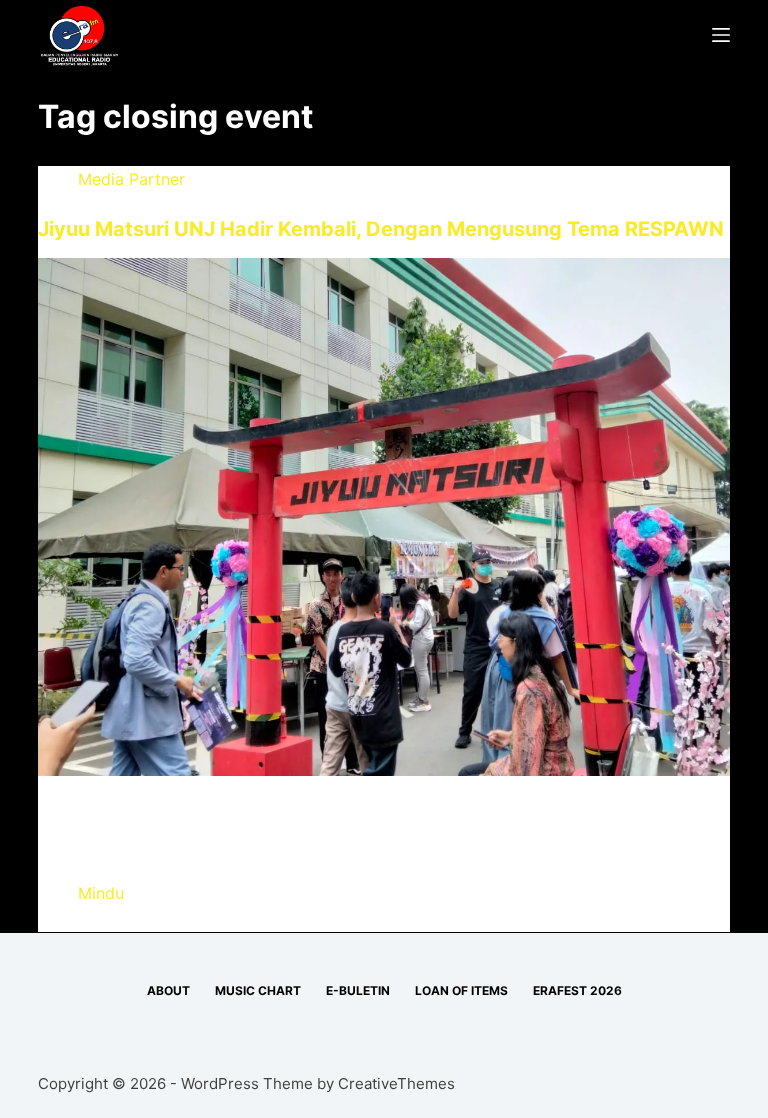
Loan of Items (461, 990)
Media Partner (131, 179)
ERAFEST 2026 (577, 990)
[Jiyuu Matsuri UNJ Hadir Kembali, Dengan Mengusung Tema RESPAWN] (383, 516)
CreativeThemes (396, 1083)
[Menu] (721, 35)
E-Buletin (358, 990)
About (168, 990)
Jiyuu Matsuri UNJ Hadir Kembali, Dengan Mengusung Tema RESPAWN (381, 229)
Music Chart (258, 990)
